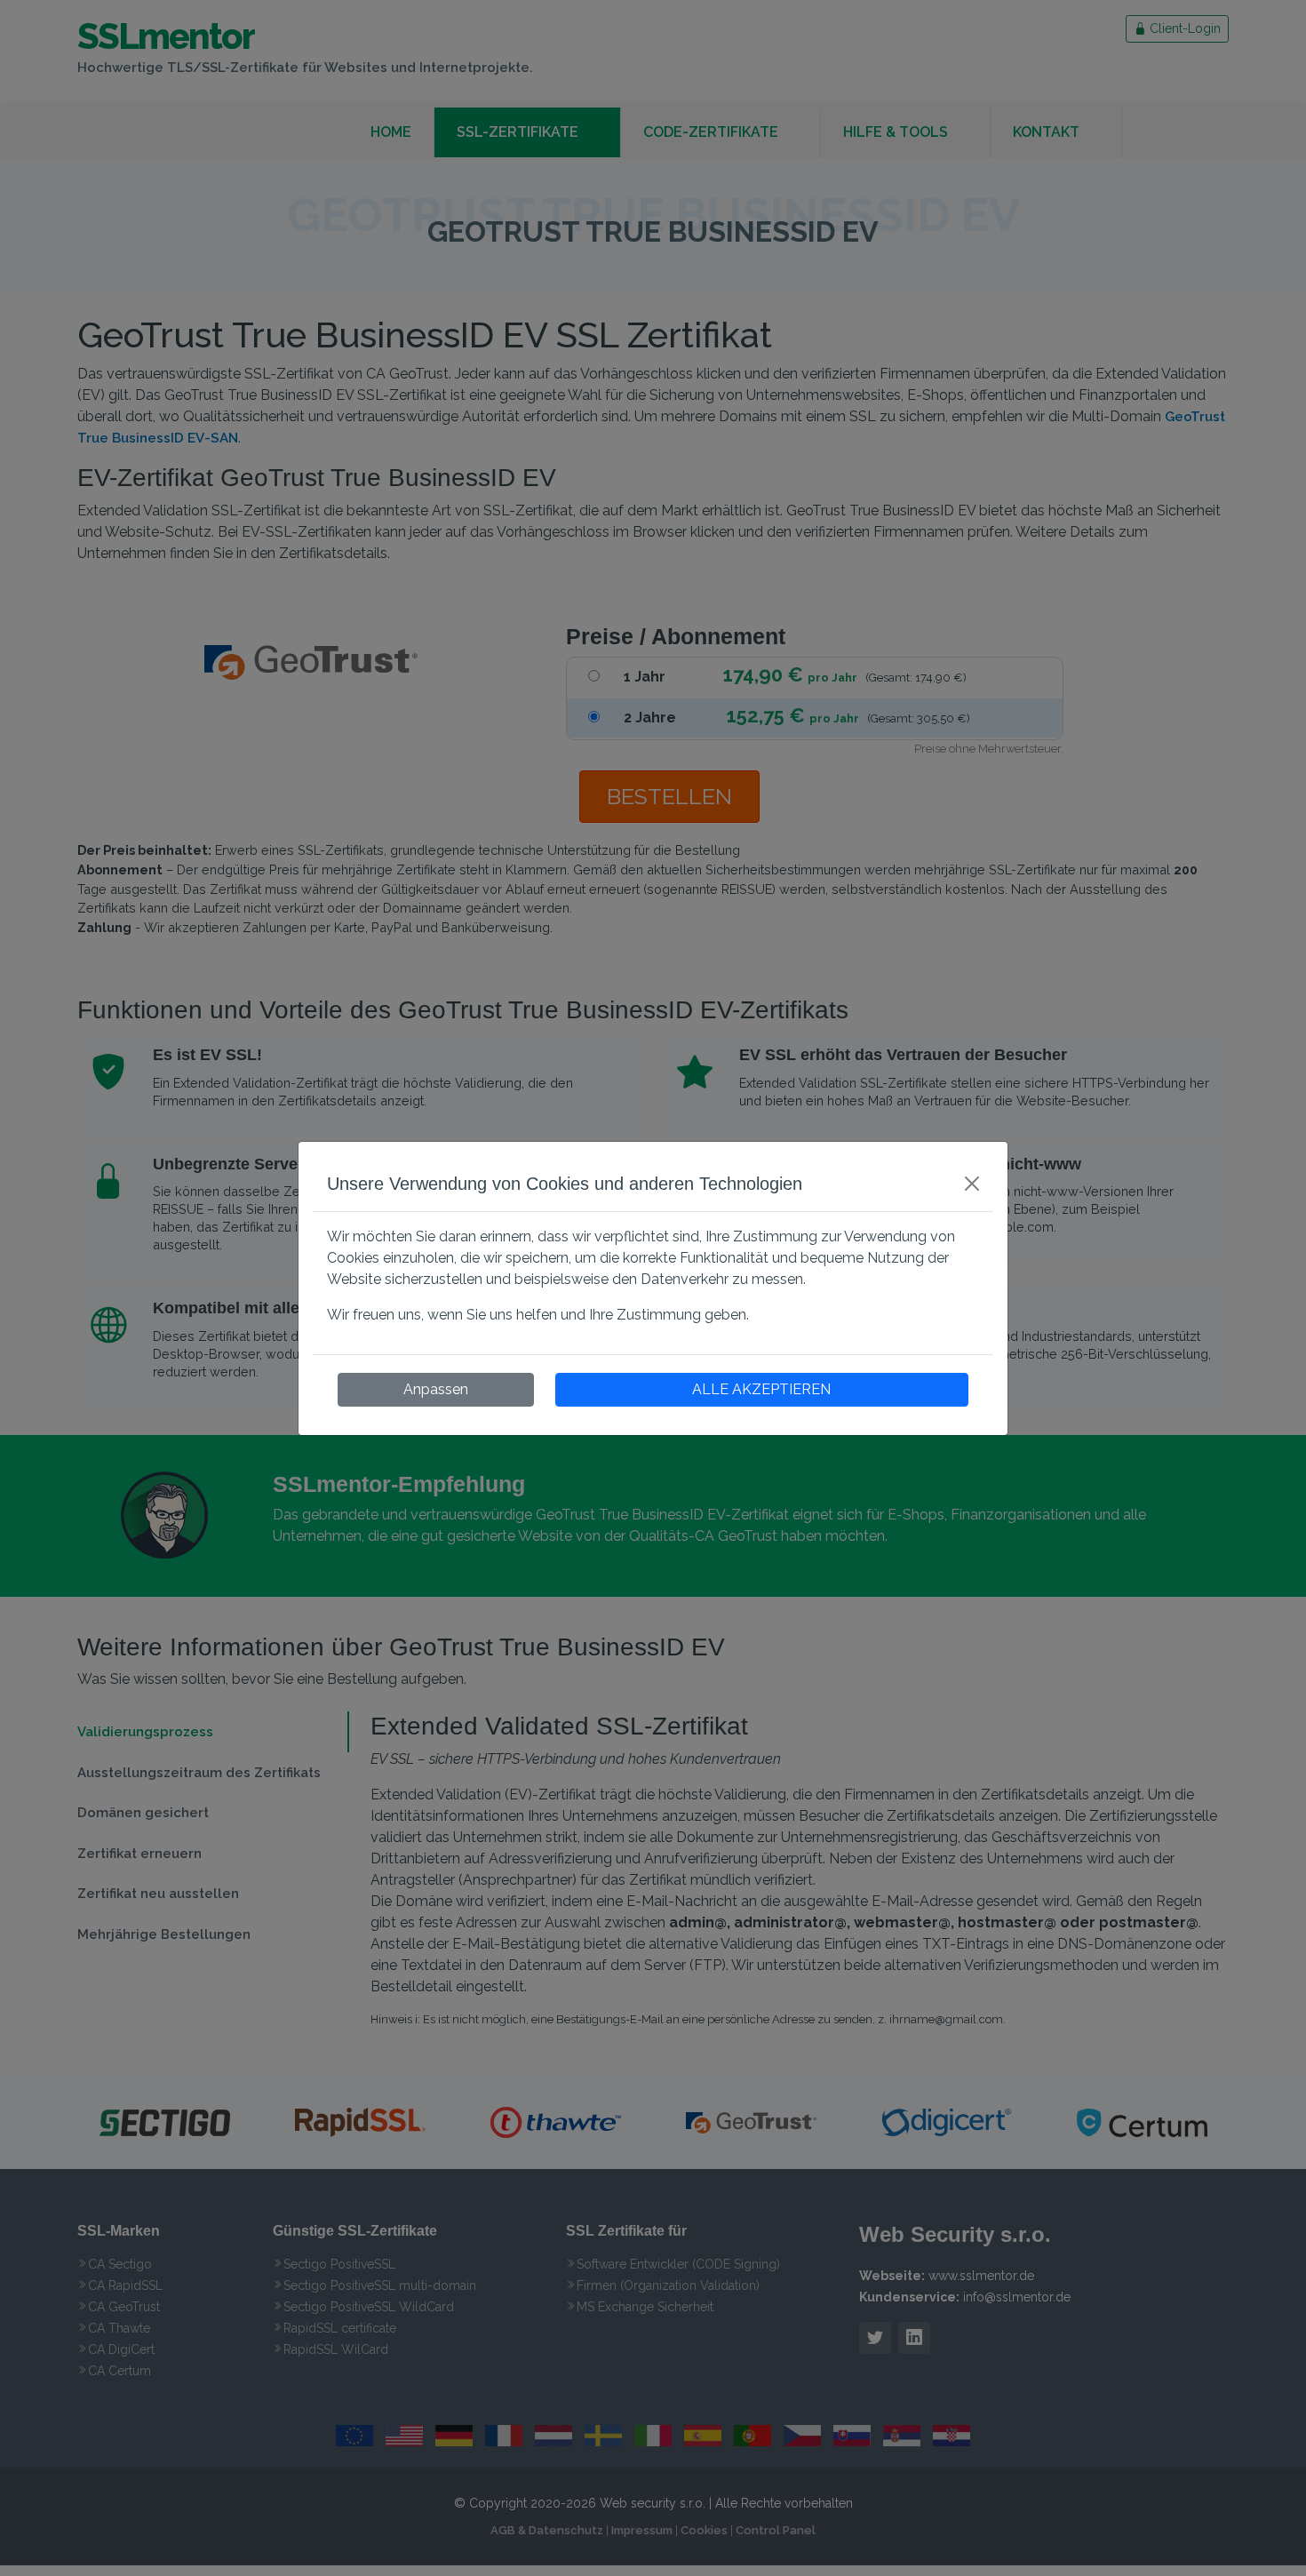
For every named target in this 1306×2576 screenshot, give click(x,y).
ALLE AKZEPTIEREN (761, 1389)
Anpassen (436, 1389)
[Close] (972, 1184)
